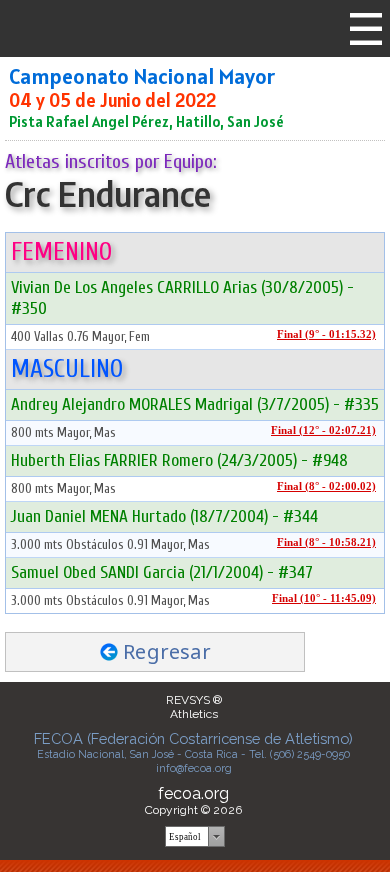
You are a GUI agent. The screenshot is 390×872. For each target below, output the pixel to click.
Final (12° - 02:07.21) (323, 430)
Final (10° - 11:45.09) (324, 598)
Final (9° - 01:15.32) (326, 334)
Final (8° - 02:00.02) (326, 486)
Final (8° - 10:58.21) (326, 542)
